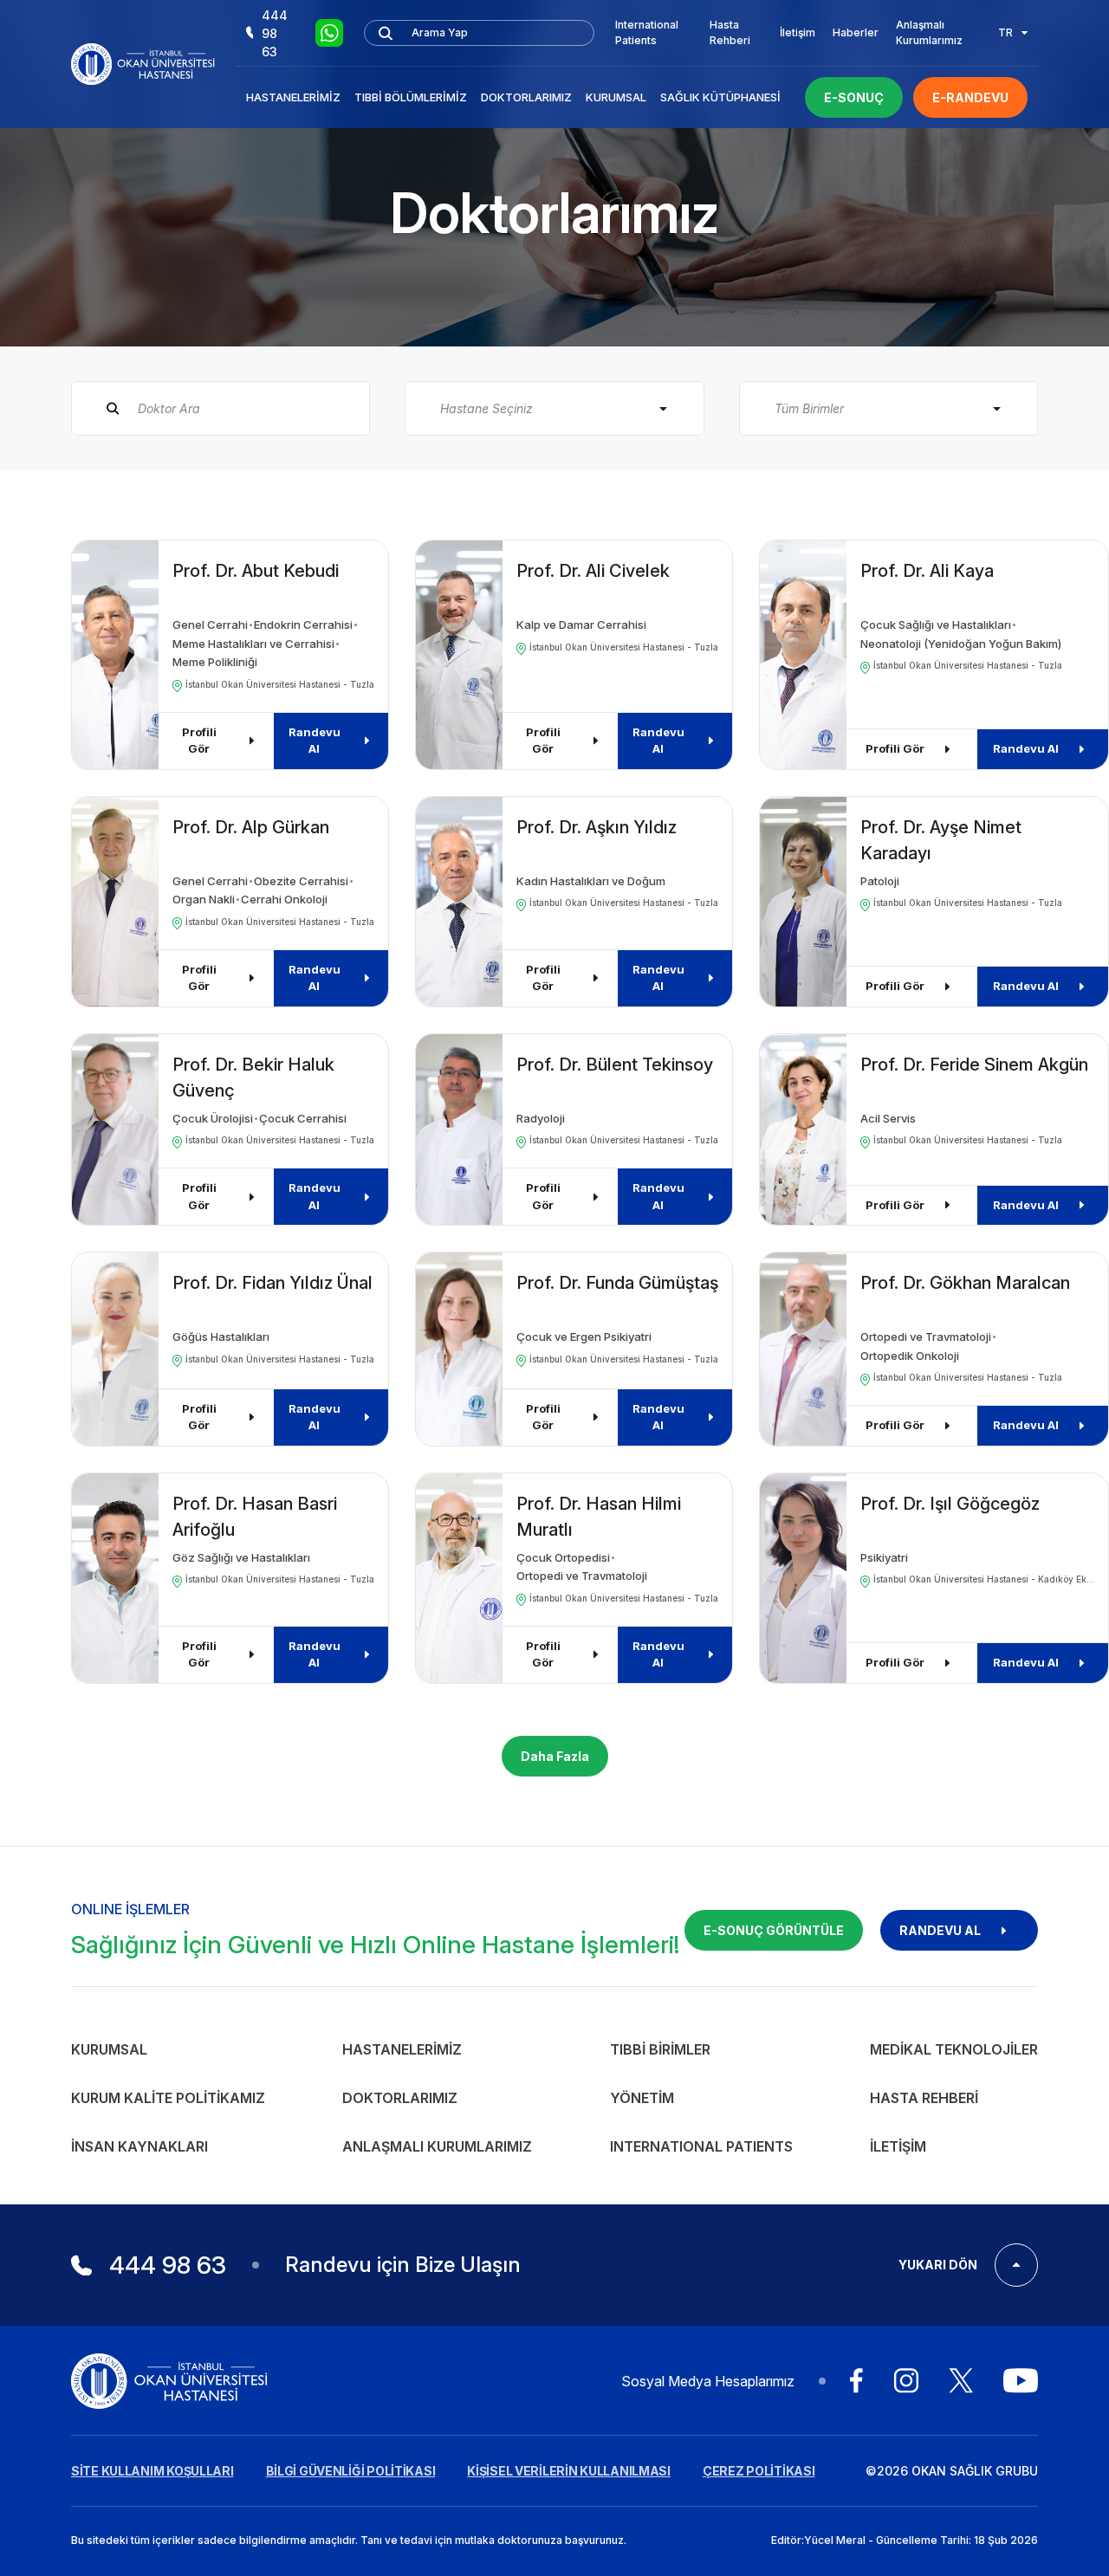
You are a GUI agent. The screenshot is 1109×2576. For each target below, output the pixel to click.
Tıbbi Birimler (660, 2049)
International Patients (647, 32)
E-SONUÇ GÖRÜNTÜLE (774, 1930)
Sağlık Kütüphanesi (720, 97)
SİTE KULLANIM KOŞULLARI (152, 2471)
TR (1005, 32)
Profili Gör (199, 741)
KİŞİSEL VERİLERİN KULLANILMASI (569, 2471)
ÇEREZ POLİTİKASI (759, 2471)
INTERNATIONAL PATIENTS (701, 2146)
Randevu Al (315, 741)
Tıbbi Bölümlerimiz (411, 97)
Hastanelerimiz (293, 97)
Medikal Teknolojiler (954, 2049)
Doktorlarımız (526, 97)
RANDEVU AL (940, 1930)
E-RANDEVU (970, 97)
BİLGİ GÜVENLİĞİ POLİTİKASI (351, 2471)
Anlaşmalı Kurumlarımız (929, 32)
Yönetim (642, 2098)
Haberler (856, 32)
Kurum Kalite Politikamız (168, 2098)
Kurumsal (616, 97)
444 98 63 (275, 33)
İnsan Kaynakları (139, 2146)
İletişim (798, 32)
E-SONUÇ (854, 97)
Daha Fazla (555, 1756)
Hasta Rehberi (730, 32)
